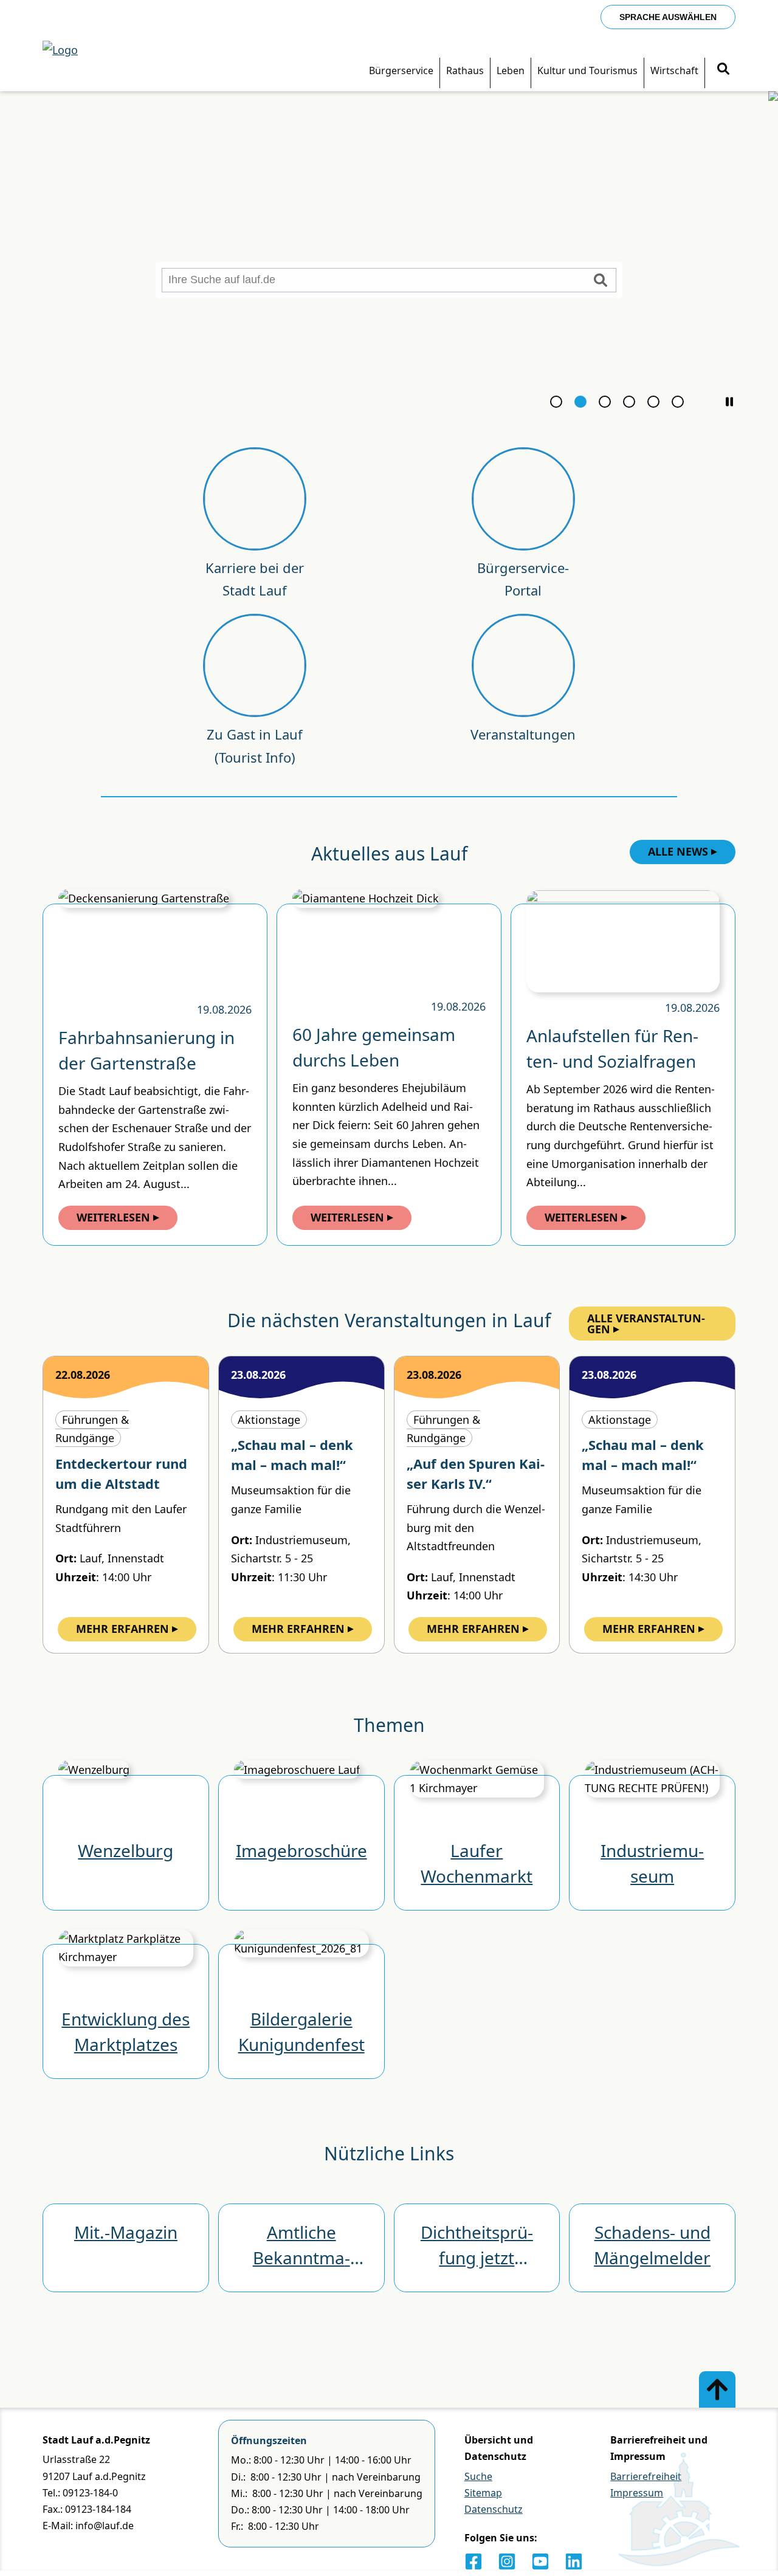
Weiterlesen (113, 1217)
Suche (478, 2476)
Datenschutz (494, 2509)
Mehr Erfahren (122, 1629)
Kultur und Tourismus (587, 70)
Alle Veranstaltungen (646, 1324)
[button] (729, 402)
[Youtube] (540, 2561)
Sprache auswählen (668, 17)
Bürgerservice (401, 70)
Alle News (678, 851)
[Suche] (723, 70)
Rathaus (465, 70)
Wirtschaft (674, 70)
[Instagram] (507, 2561)
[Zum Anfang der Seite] (717, 2389)
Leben (511, 70)
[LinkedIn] (574, 2561)
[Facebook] (473, 2561)
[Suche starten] (601, 280)
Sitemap (483, 2493)
